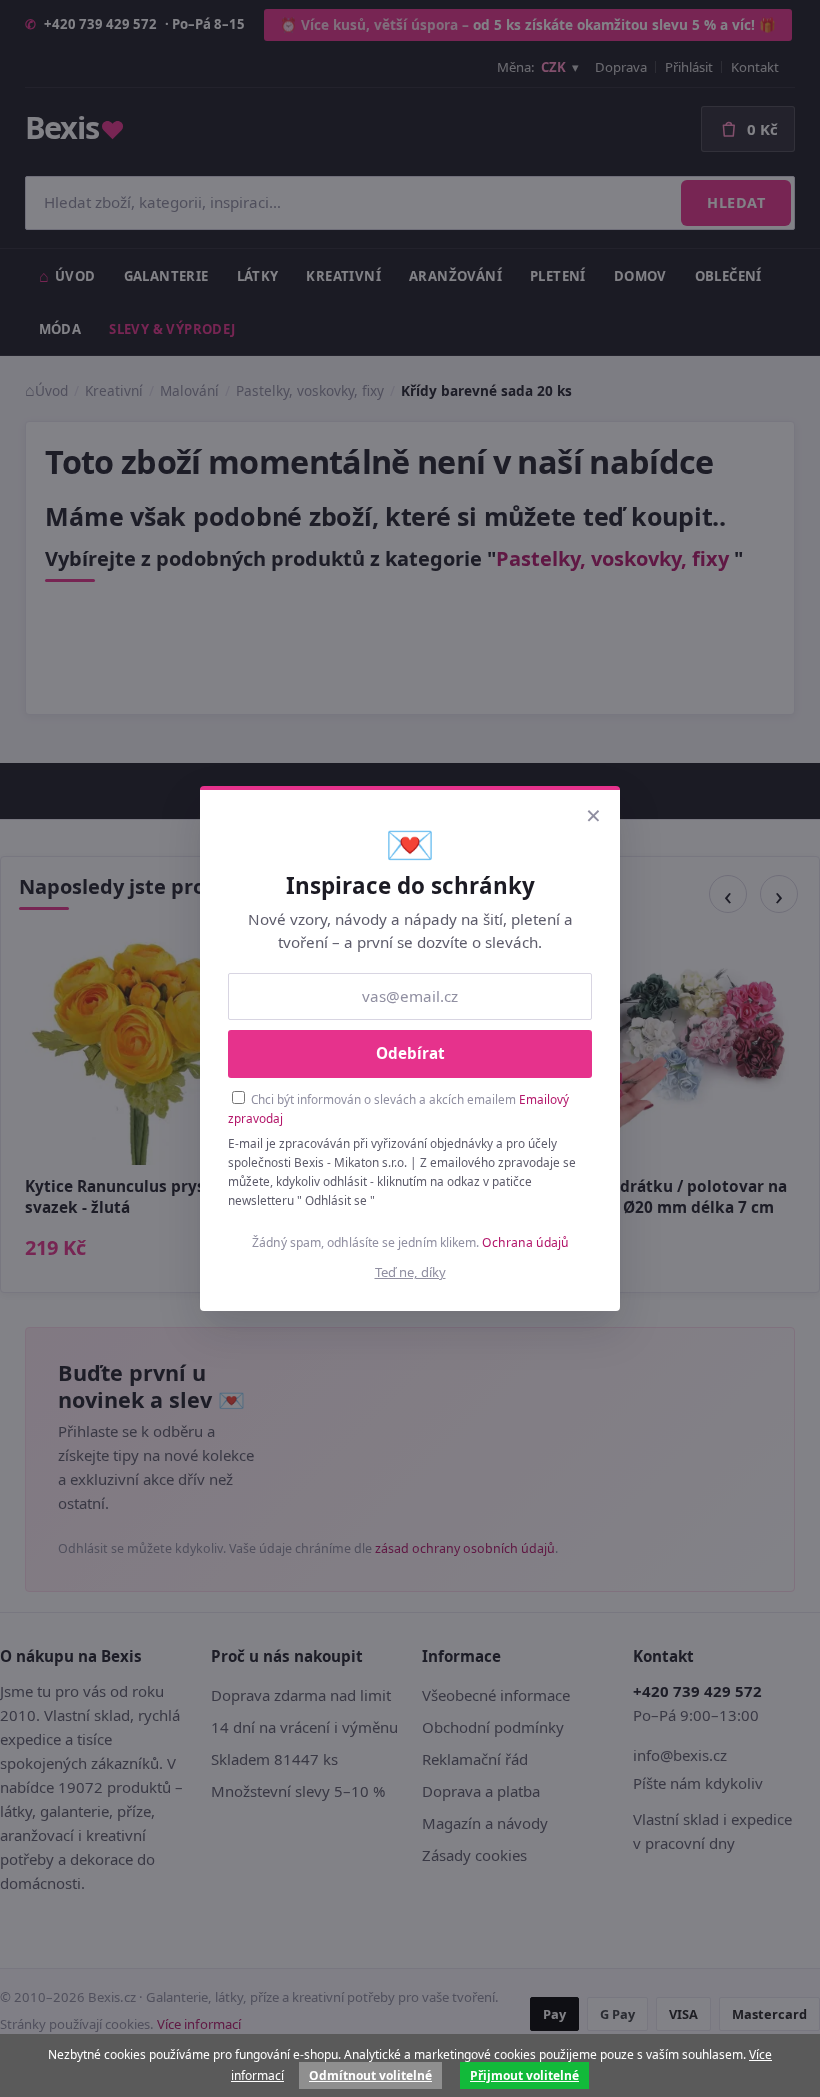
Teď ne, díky (410, 1272)
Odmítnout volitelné (370, 2075)
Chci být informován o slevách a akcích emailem (398, 1108)
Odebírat (410, 1053)
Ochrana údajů (525, 1242)
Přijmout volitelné (524, 2075)
